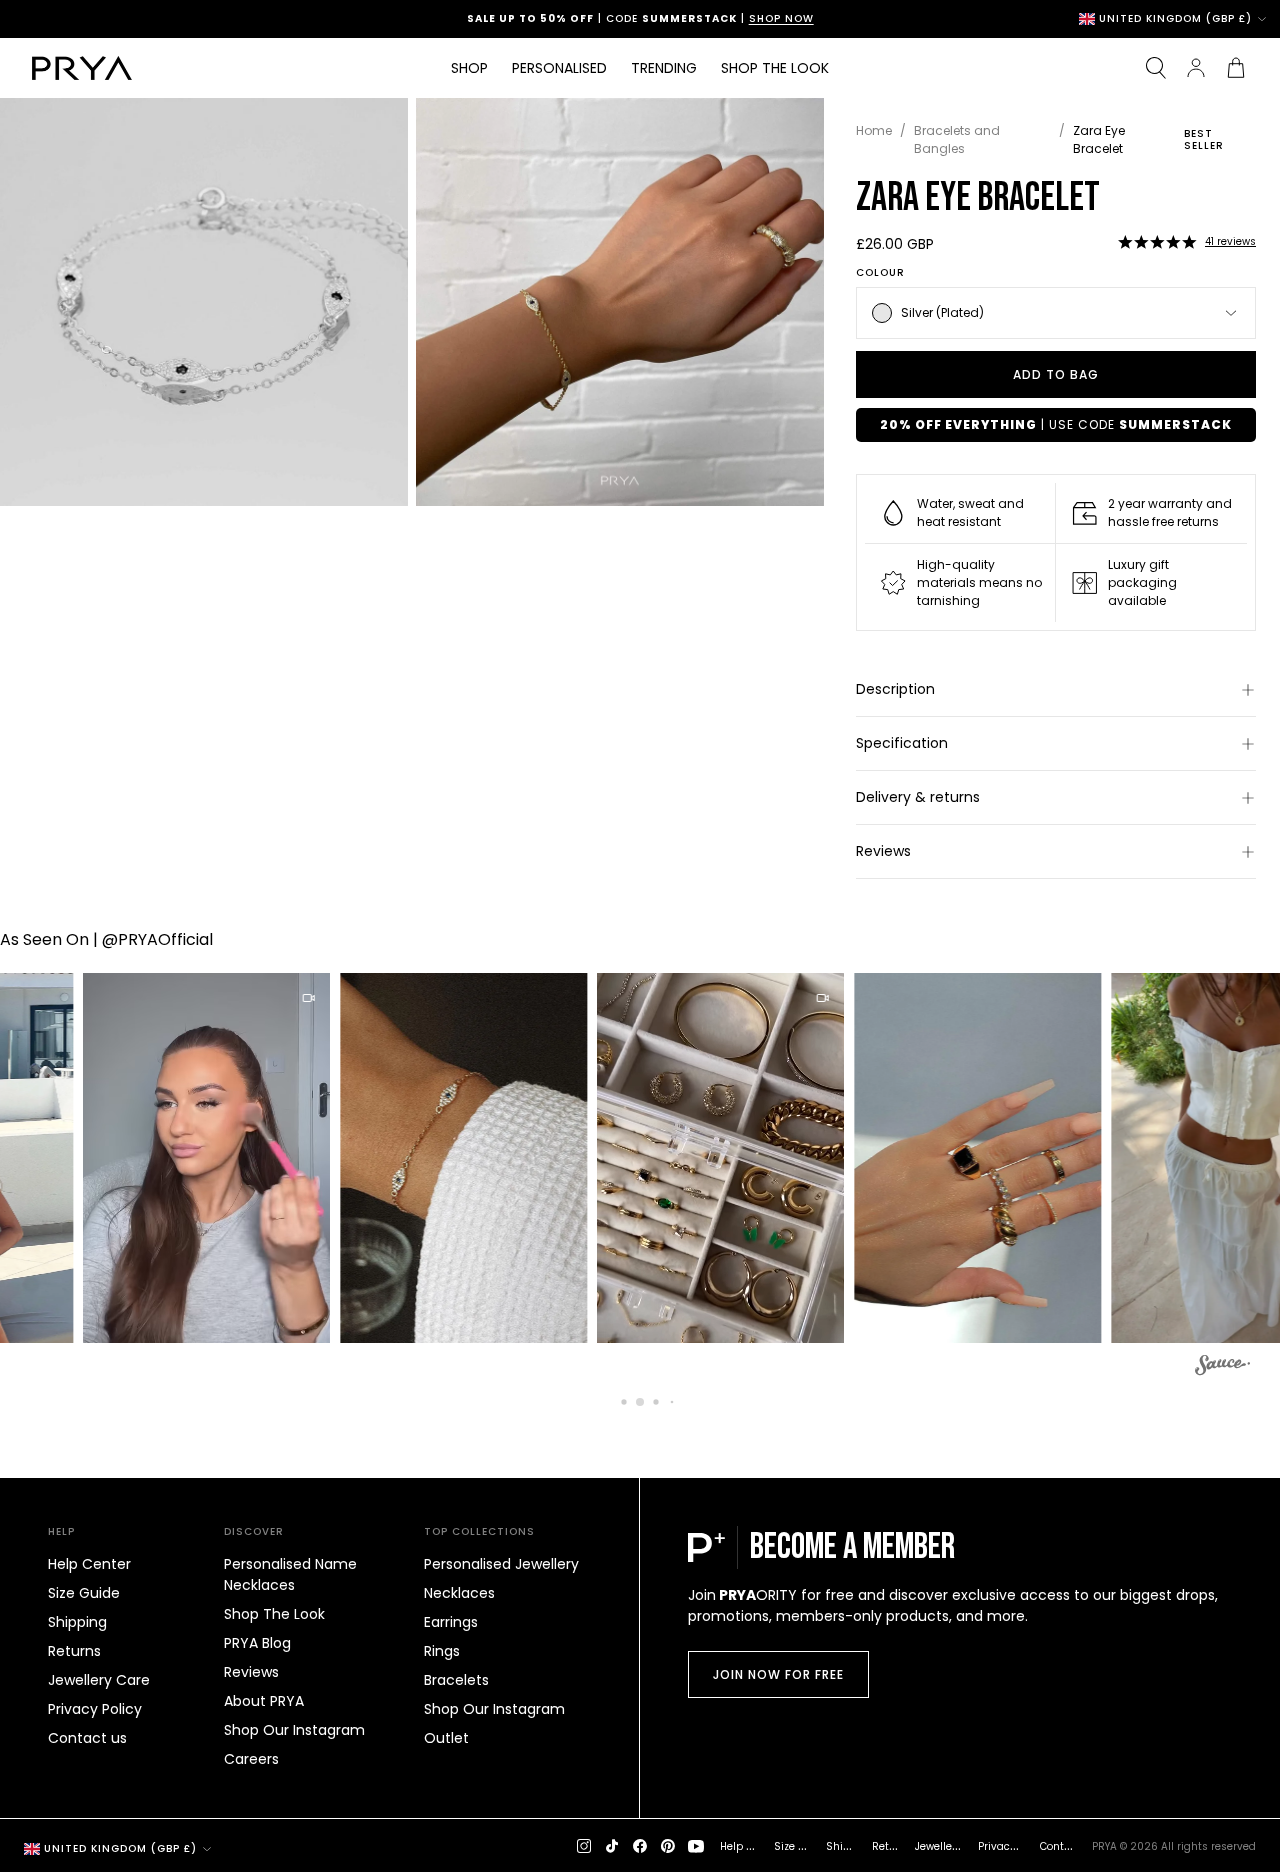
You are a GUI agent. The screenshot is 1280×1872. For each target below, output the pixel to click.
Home (874, 130)
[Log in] (1196, 68)
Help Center (89, 1564)
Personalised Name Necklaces (290, 1574)
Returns (74, 1651)
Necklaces (459, 1593)
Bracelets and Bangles (957, 139)
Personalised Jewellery (501, 1564)
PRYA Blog (257, 1643)
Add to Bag (1056, 374)
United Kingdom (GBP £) (1175, 19)
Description (895, 689)
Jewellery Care (99, 1680)
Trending (664, 68)
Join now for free (778, 1674)
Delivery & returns (918, 797)
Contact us (87, 1738)
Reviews (883, 851)
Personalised (559, 68)
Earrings (451, 1622)
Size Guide (84, 1593)
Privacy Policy (95, 1709)
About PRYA (264, 1701)
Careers (251, 1759)
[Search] (1156, 68)
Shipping (77, 1622)
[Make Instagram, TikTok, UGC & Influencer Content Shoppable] (1222, 1368)
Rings (442, 1651)
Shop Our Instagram (294, 1730)
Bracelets (456, 1680)
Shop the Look (775, 68)
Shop (469, 68)
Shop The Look (274, 1614)
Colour (880, 273)
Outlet (446, 1738)
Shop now (726, 18)
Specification (902, 743)
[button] (1157, 242)
